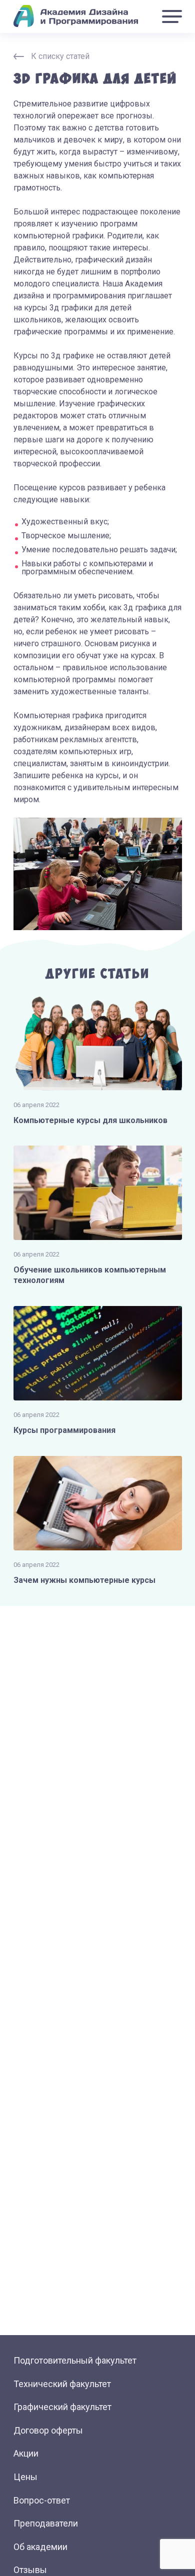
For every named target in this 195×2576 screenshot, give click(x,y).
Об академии (40, 2547)
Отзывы (30, 2570)
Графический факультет (62, 2407)
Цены (25, 2477)
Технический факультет (62, 2384)
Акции (26, 2453)
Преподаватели (46, 2523)
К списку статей (60, 56)
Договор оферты (48, 2430)
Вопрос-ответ (42, 2500)
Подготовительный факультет (75, 2360)
